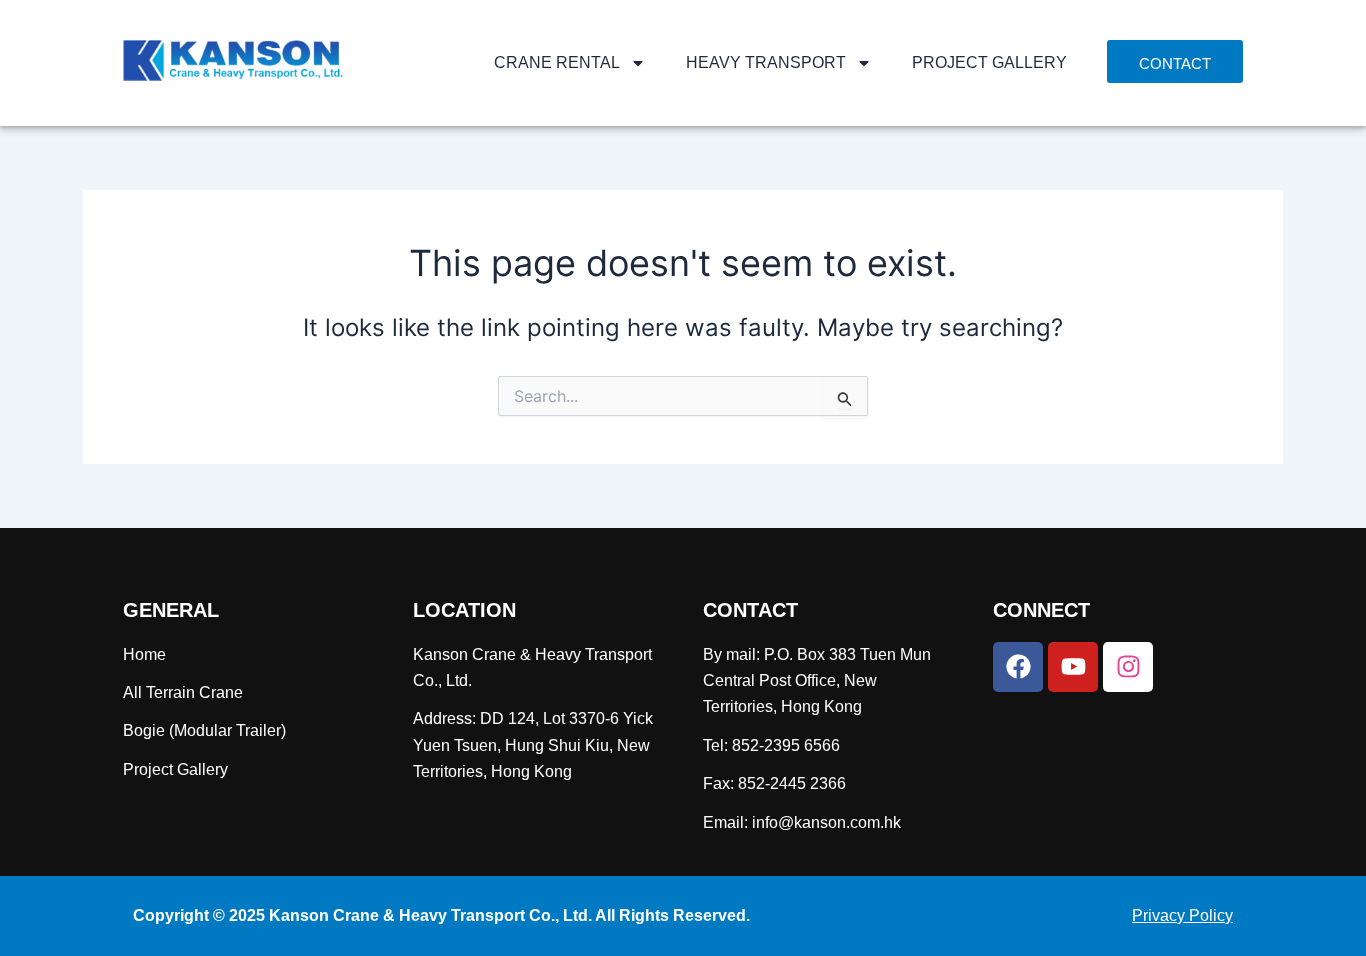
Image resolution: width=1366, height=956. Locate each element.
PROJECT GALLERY (989, 62)
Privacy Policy (1182, 915)
